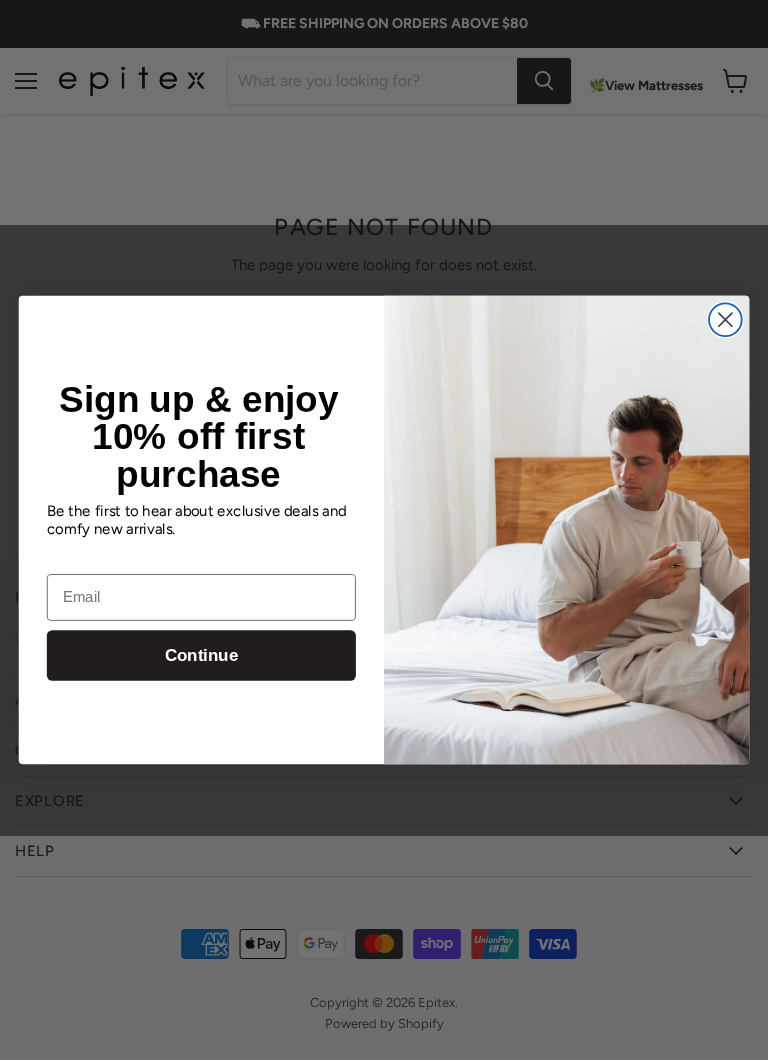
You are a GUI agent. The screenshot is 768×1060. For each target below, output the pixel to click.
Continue (201, 655)
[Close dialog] (725, 319)
